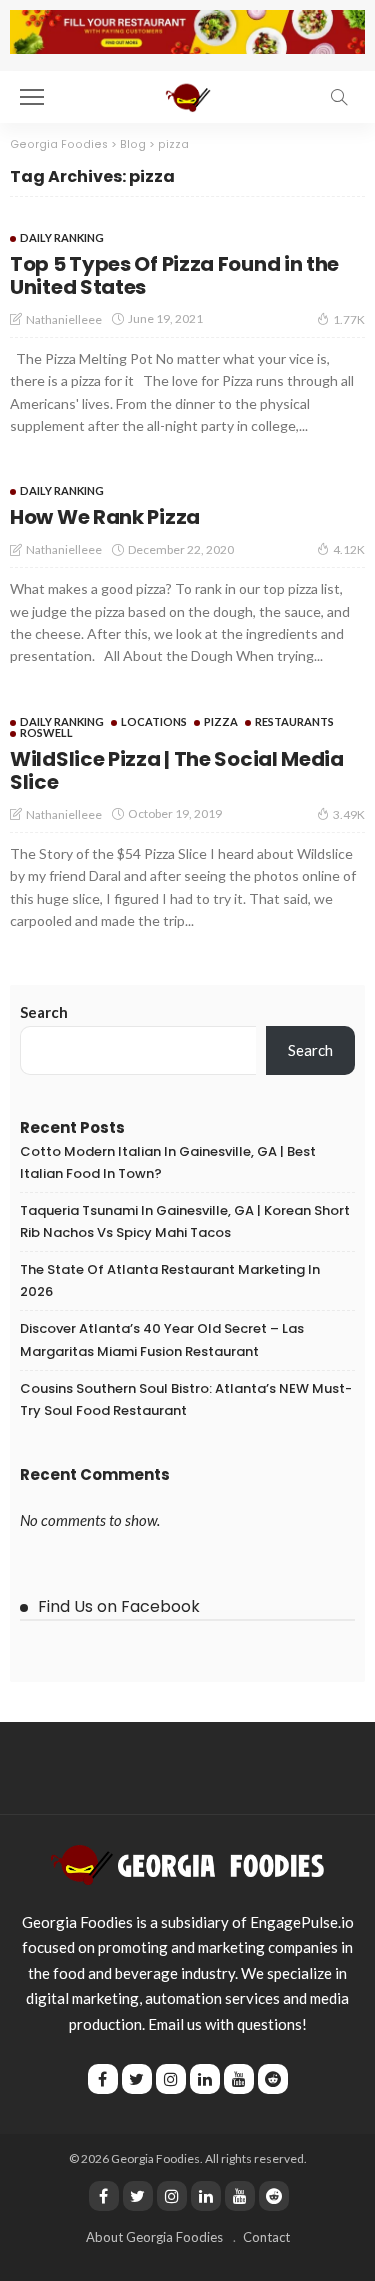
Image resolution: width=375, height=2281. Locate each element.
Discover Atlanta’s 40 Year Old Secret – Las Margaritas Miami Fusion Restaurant (162, 1339)
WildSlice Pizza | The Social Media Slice (177, 770)
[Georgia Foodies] (187, 1863)
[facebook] (104, 2196)
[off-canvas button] (32, 97)
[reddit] (274, 2196)
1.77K (349, 319)
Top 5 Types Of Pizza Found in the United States (174, 275)
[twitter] (138, 2196)
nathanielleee (64, 319)
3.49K (349, 814)
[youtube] (240, 2196)
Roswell (46, 732)
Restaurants (294, 721)
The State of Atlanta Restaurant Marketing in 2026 (170, 1280)
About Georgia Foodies (154, 2237)
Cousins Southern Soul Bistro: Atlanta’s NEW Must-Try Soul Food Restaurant (186, 1399)
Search (44, 1012)
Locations (154, 721)
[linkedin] (206, 2196)
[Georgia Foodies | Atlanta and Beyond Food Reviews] (187, 94)
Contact (266, 2237)
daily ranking (62, 237)
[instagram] (172, 2196)
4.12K (349, 549)
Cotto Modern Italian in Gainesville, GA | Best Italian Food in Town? (168, 1162)
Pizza (221, 721)
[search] (339, 97)
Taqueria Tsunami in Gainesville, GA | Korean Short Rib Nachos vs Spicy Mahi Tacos (185, 1221)
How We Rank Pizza (105, 517)
